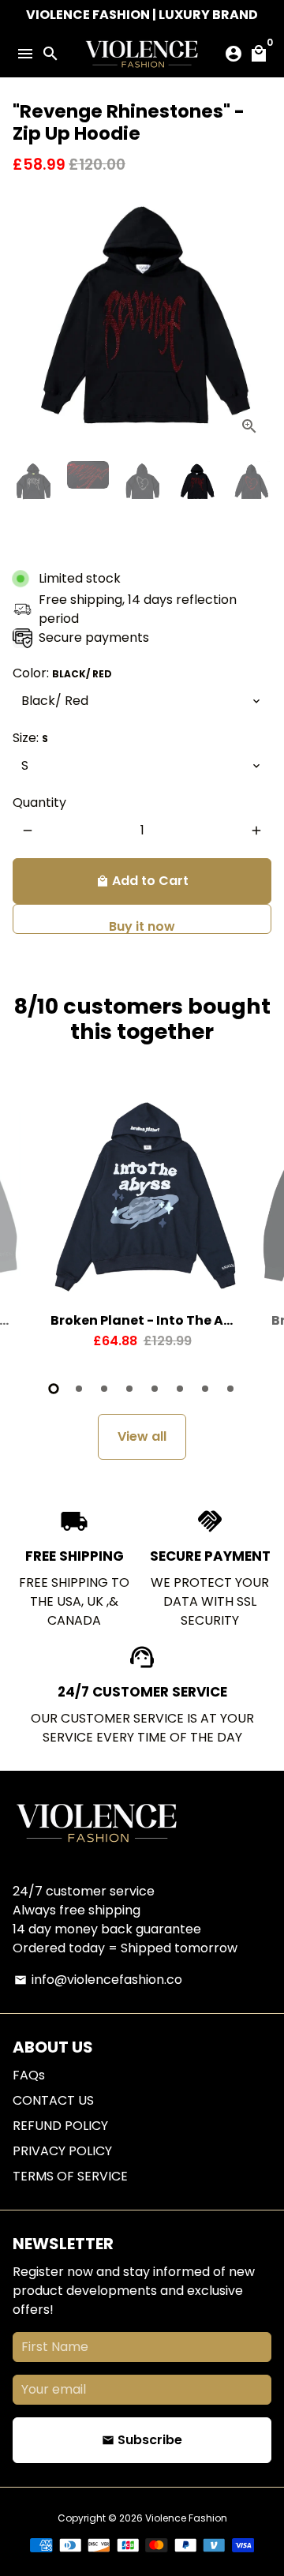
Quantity (39, 802)
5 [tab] (155, 1389)
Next (256, 319)
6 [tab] (180, 1389)
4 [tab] (129, 1389)
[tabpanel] (142, 1227)
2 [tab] (79, 1389)
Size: (30, 738)
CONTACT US (53, 2100)
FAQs (29, 2075)
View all (142, 1436)
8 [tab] (230, 1389)
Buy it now (142, 926)
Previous (28, 319)
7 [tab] (205, 1389)
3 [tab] (104, 1389)
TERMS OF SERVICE (70, 2176)
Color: (62, 673)
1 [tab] (54, 1389)
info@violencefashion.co (98, 1980)
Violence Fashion (186, 2518)
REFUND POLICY (60, 2126)
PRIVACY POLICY (62, 2151)
